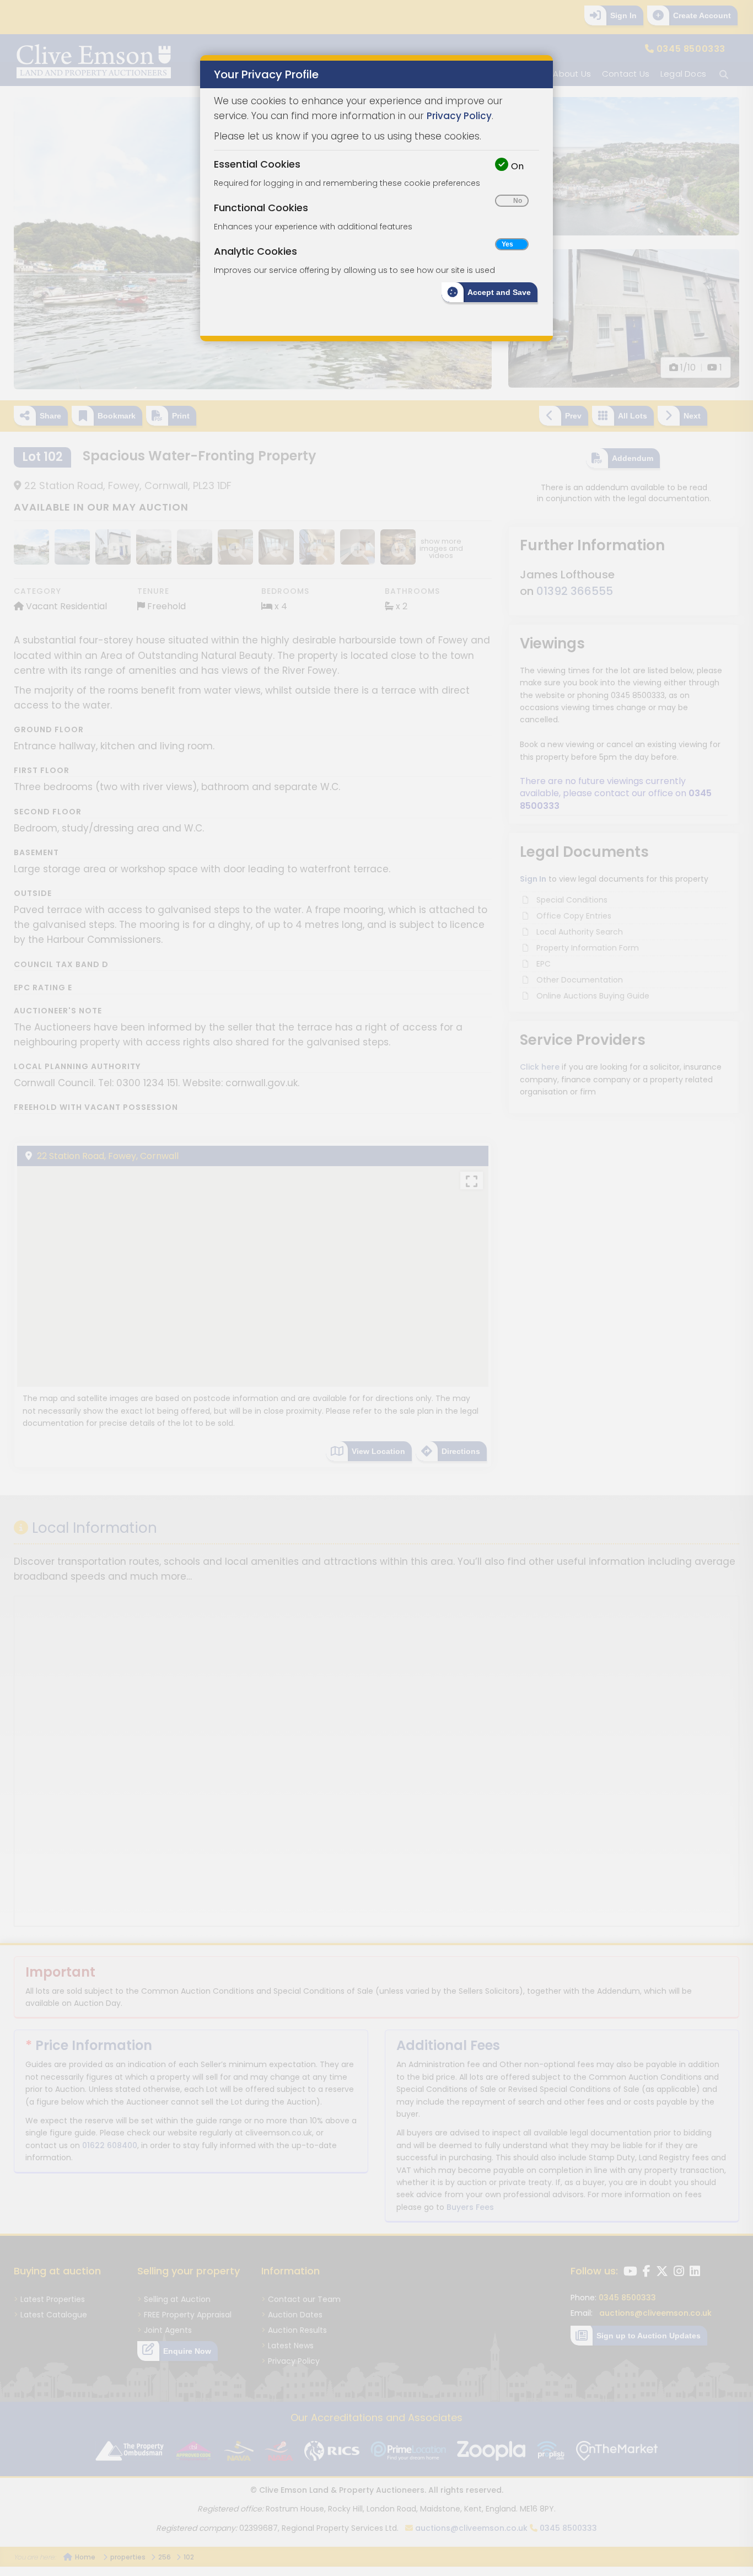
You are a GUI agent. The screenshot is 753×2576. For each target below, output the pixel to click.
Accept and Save (499, 292)
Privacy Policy (459, 116)
